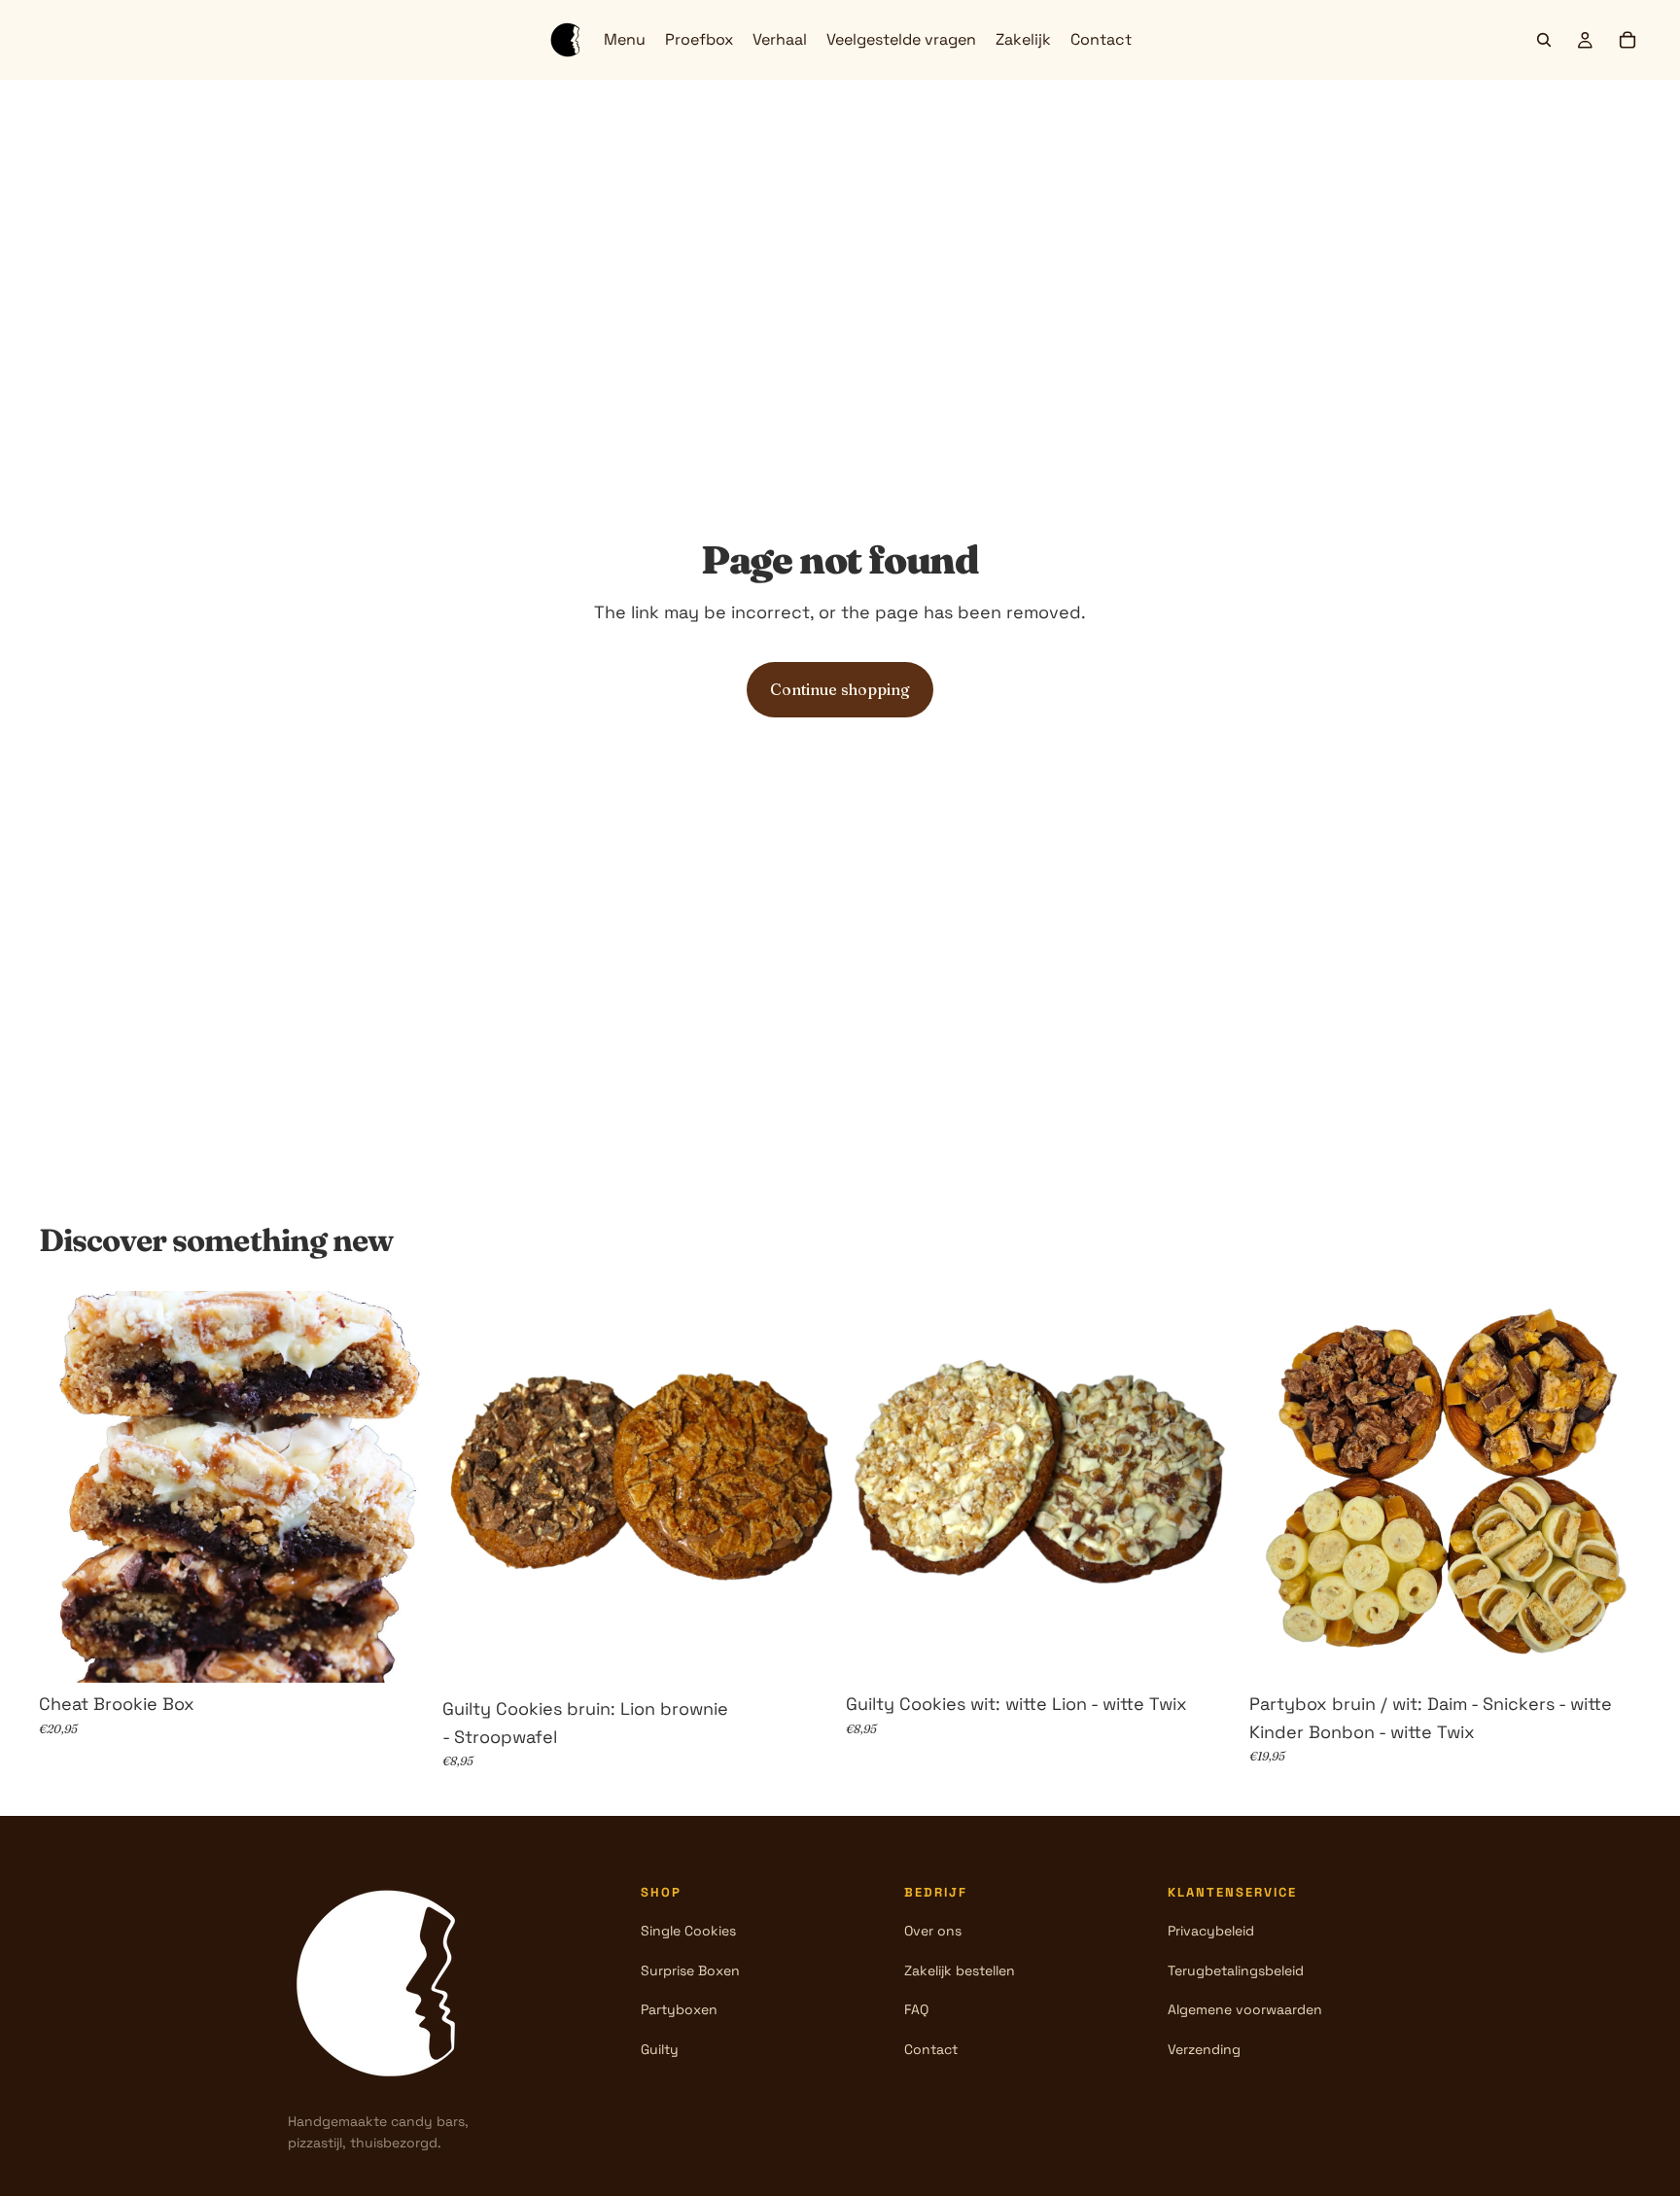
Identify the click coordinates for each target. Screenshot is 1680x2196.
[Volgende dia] (402, 1486)
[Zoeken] (1544, 40)
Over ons (933, 1931)
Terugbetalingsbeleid (1236, 1970)
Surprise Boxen (690, 1970)
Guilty (660, 2049)
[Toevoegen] (401, 1653)
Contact (931, 2049)
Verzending (1204, 2049)
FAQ (916, 2009)
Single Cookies (688, 1931)
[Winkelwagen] (1627, 40)
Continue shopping (840, 689)
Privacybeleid (1211, 1931)
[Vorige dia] (68, 1486)
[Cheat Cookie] (385, 1983)
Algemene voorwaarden (1245, 2009)
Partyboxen (679, 2009)
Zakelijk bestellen (960, 1970)
